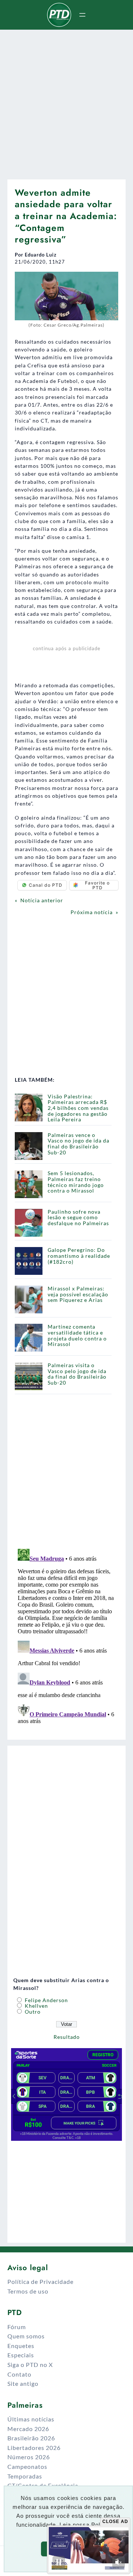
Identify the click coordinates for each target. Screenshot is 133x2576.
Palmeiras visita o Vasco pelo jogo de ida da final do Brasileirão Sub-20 (77, 1374)
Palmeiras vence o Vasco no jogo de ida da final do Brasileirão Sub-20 (79, 1144)
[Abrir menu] (82, 15)
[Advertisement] (66, 102)
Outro (32, 2012)
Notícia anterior (42, 900)
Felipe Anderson (46, 2000)
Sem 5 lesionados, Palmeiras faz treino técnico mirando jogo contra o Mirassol (76, 1182)
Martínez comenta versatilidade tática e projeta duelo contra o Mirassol (77, 1335)
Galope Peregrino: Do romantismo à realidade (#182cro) (79, 1256)
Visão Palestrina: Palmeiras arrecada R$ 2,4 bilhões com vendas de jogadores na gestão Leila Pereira (78, 1108)
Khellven (36, 2006)
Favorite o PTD (97, 885)
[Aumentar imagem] (109, 281)
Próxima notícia (92, 912)
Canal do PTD (46, 885)
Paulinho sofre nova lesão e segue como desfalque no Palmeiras (78, 1217)
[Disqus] (66, 1638)
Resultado (67, 2037)
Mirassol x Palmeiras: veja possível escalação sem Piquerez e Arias (78, 1294)
